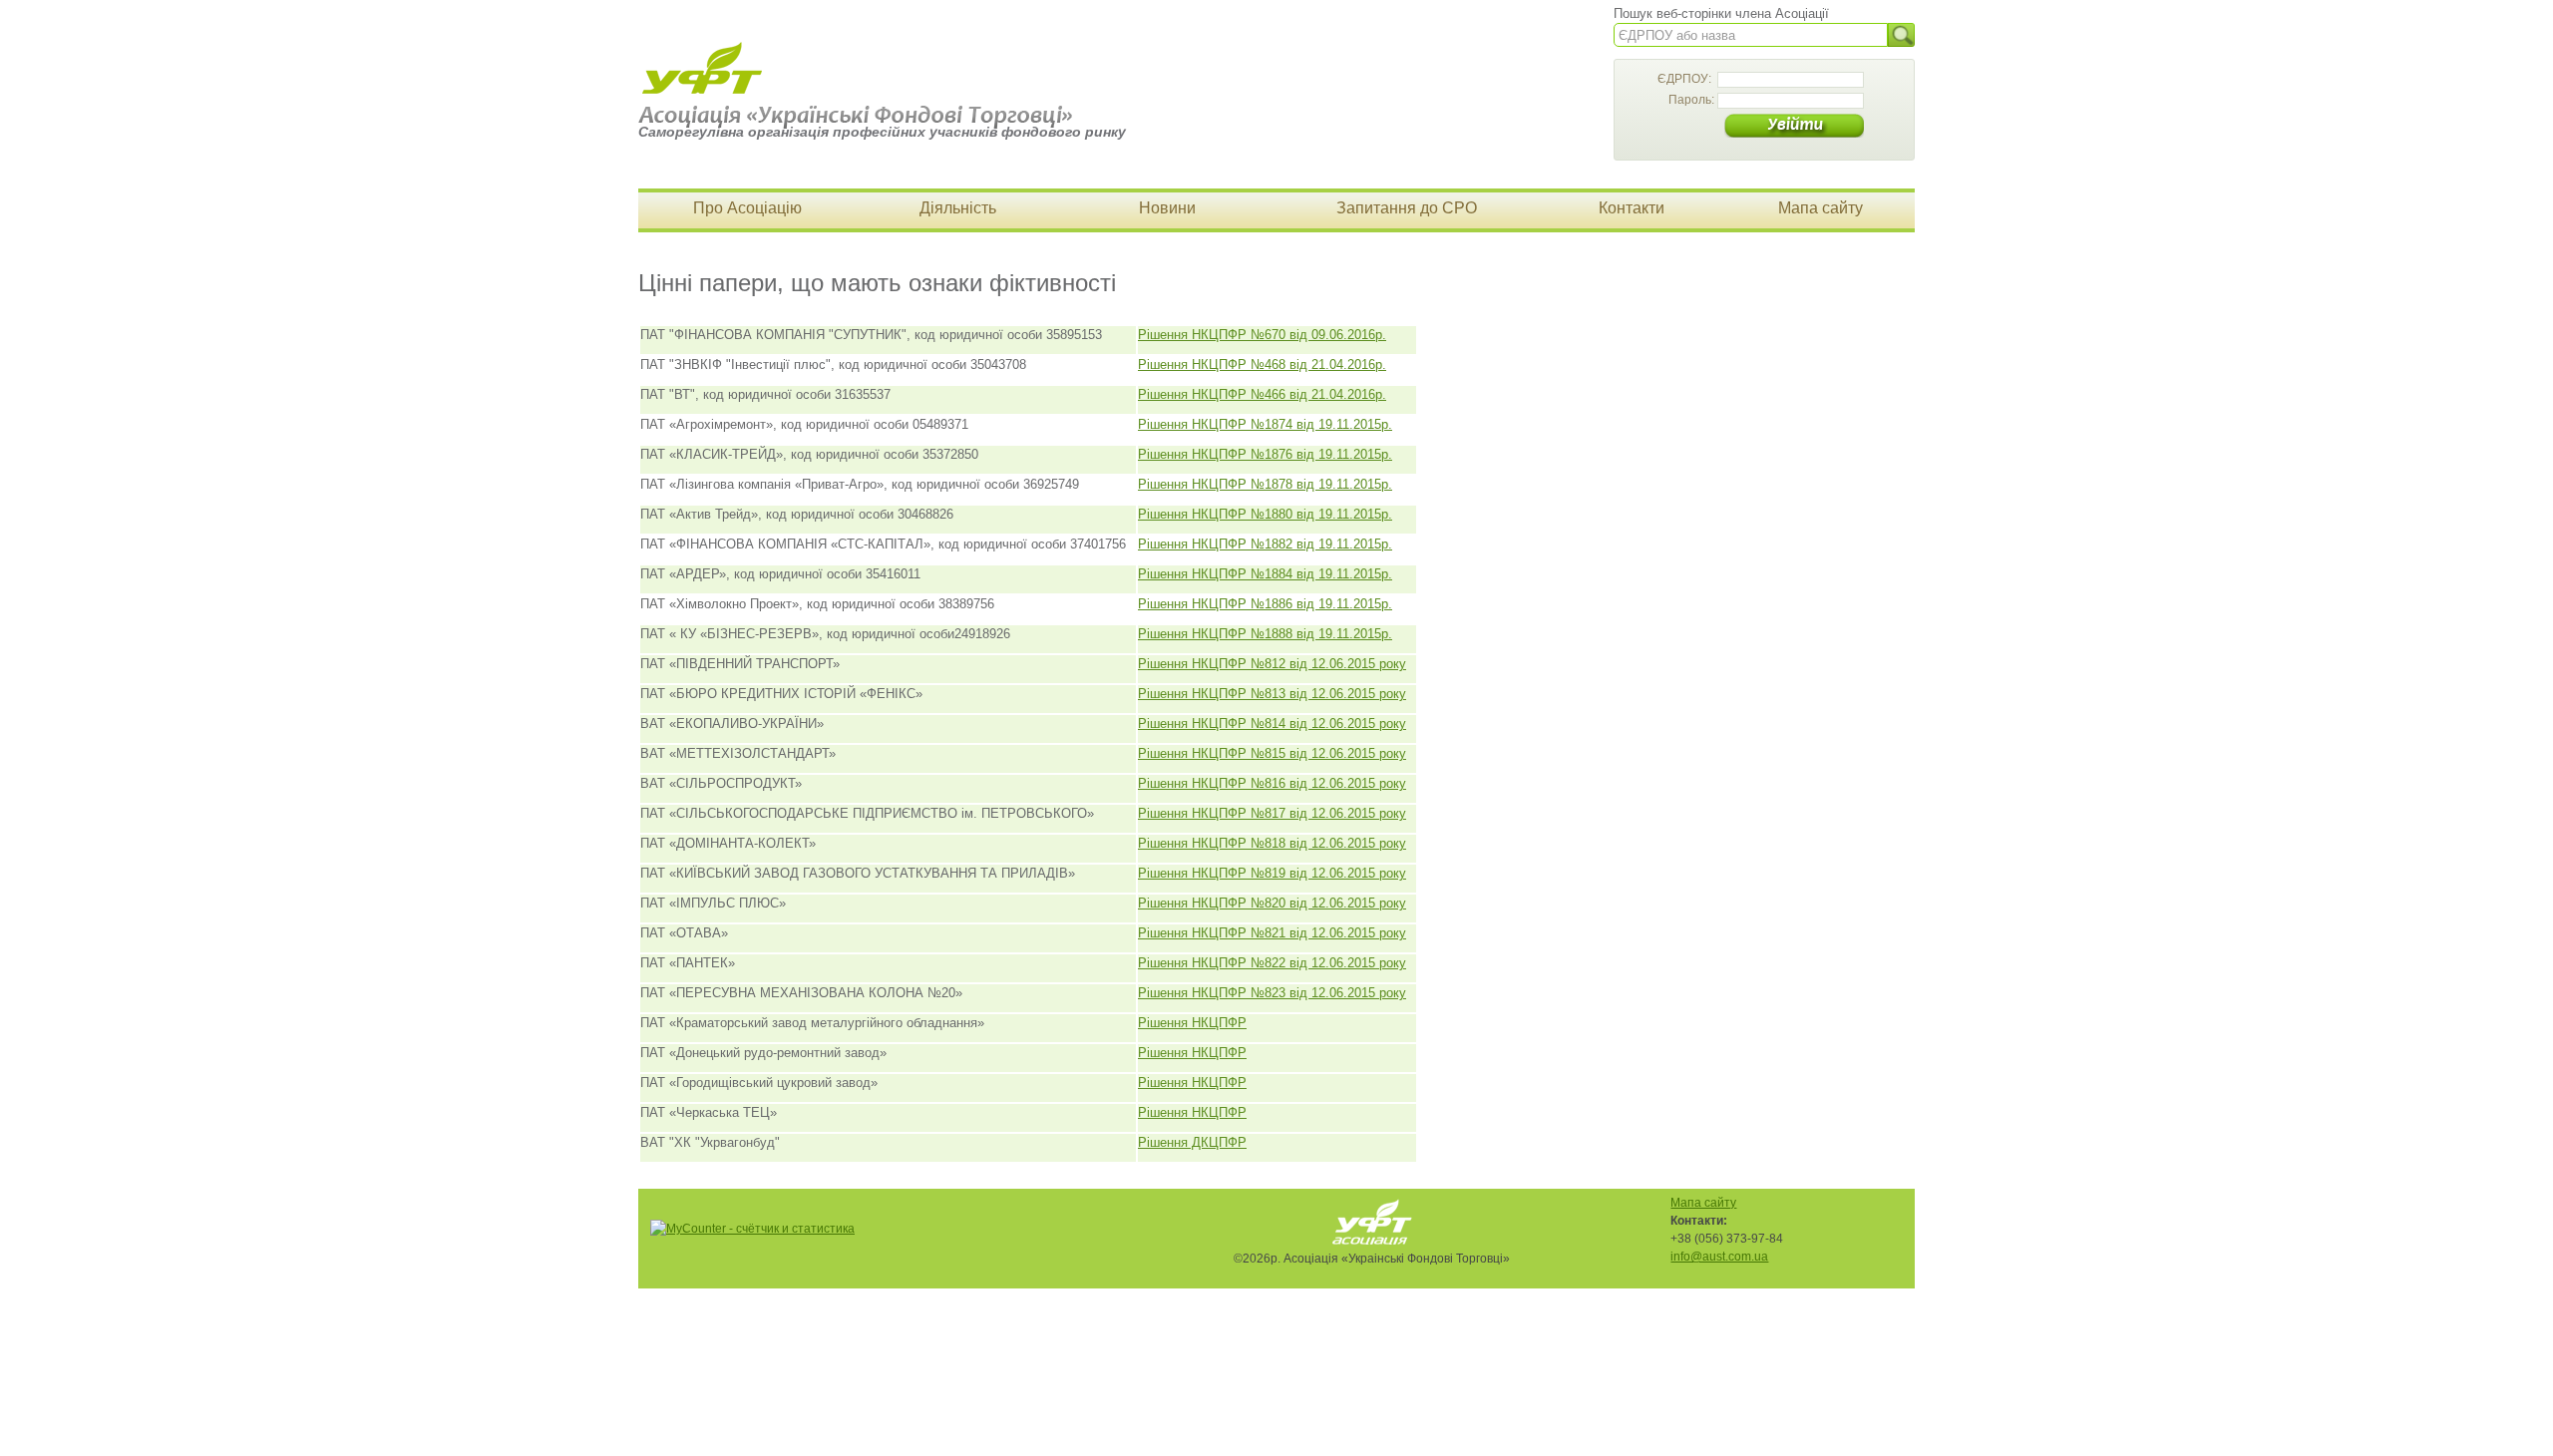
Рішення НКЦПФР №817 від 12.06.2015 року (1272, 813)
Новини (1167, 208)
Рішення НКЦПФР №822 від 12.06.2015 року (1272, 963)
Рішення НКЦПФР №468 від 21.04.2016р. (1262, 364)
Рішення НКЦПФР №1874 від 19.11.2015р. (1265, 424)
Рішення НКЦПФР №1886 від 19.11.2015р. (1265, 604)
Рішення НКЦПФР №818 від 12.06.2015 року (1272, 843)
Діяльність (958, 208)
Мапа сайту (1821, 208)
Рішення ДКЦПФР (1192, 1142)
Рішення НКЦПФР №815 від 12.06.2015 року (1272, 753)
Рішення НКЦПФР (1192, 1023)
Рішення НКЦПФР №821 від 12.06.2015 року (1272, 933)
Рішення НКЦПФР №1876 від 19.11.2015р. (1265, 454)
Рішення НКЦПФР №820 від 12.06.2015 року (1272, 903)
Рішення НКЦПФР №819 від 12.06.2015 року (1272, 873)
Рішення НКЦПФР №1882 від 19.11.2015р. (1265, 544)
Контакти (1632, 208)
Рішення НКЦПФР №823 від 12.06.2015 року (1272, 993)
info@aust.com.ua (1719, 1257)
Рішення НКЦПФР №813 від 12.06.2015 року (1272, 694)
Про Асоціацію (747, 208)
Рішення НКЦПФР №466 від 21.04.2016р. (1262, 394)
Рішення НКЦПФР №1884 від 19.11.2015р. (1265, 574)
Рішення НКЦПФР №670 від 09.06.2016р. (1262, 335)
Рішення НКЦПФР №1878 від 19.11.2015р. (1265, 484)
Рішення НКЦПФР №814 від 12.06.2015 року (1272, 724)
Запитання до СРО (1407, 208)
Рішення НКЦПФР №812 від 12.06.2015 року (1272, 664)
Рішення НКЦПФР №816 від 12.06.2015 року (1272, 783)
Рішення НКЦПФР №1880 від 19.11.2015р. (1265, 514)
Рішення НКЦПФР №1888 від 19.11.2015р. (1265, 634)
